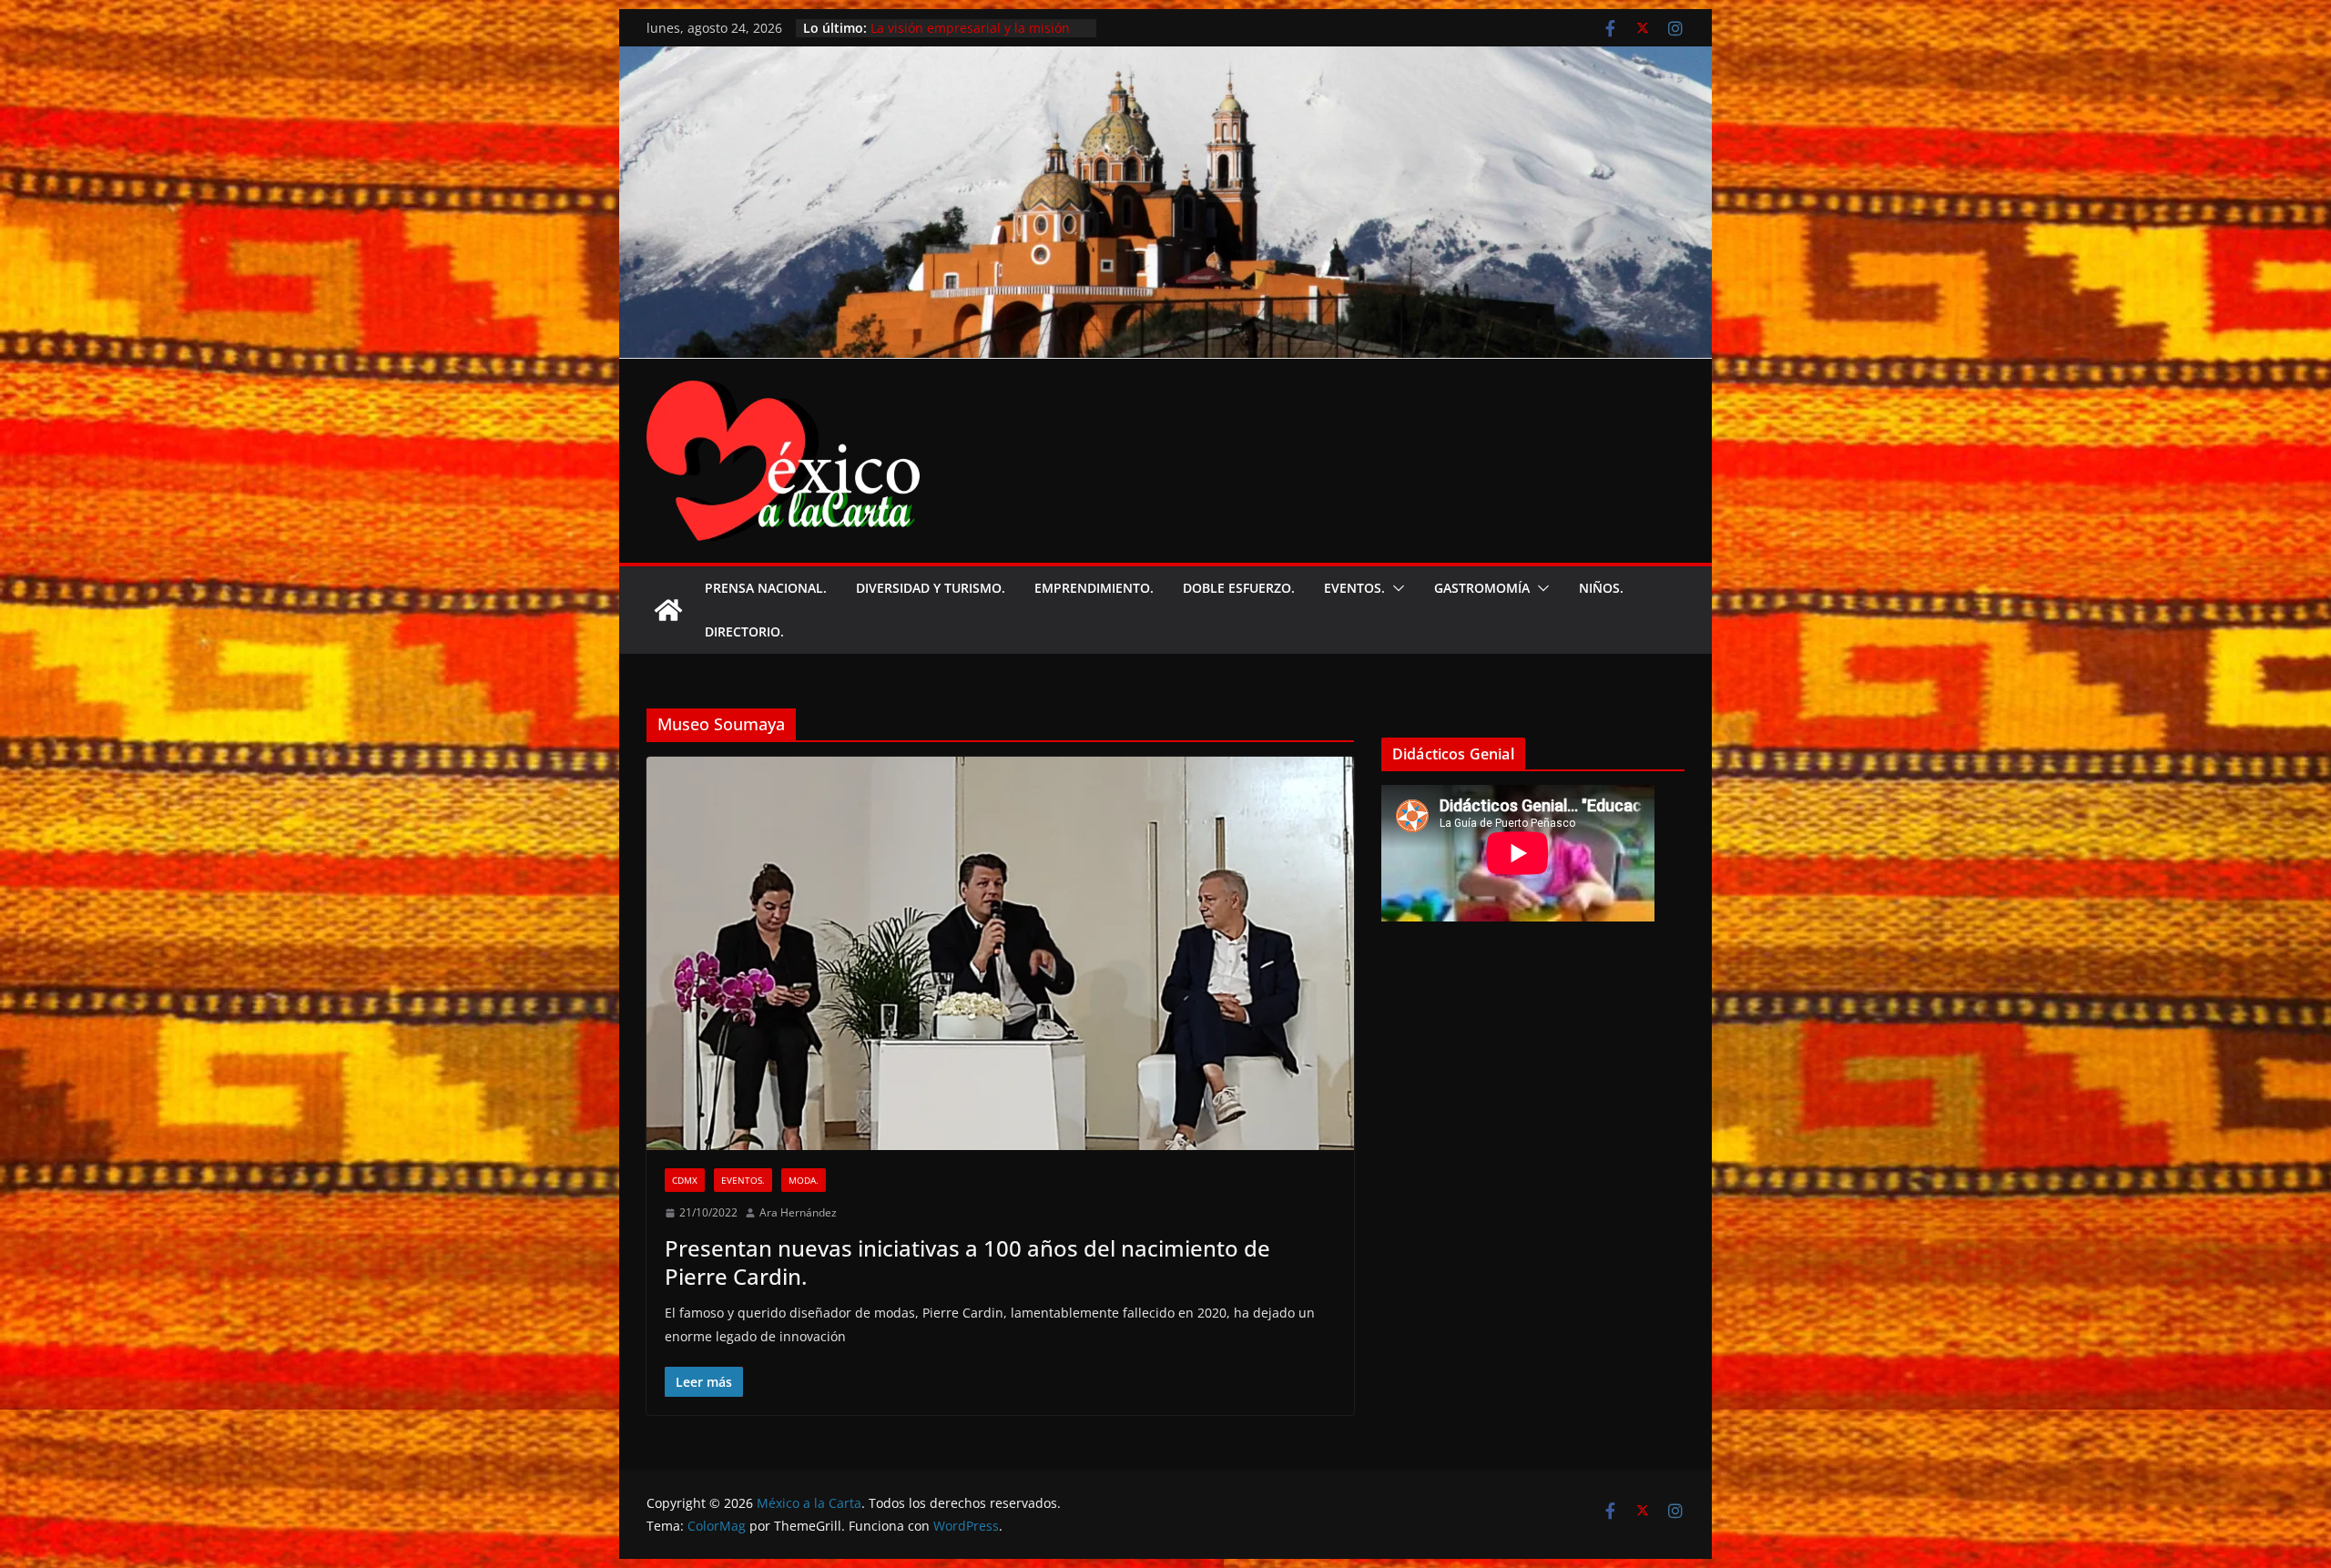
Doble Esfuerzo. (1239, 588)
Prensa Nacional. (766, 588)
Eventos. (1354, 588)
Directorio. (744, 631)
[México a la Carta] (1165, 59)
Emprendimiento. (1094, 588)
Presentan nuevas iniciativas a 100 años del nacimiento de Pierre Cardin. (967, 1262)
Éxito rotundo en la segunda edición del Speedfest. (957, 24)
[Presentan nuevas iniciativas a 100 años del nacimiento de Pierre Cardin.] (1000, 953)
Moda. (804, 1180)
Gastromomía (1482, 588)
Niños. (1601, 588)
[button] (1395, 588)
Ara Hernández (798, 1212)
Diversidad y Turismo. (931, 588)
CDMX (685, 1180)
